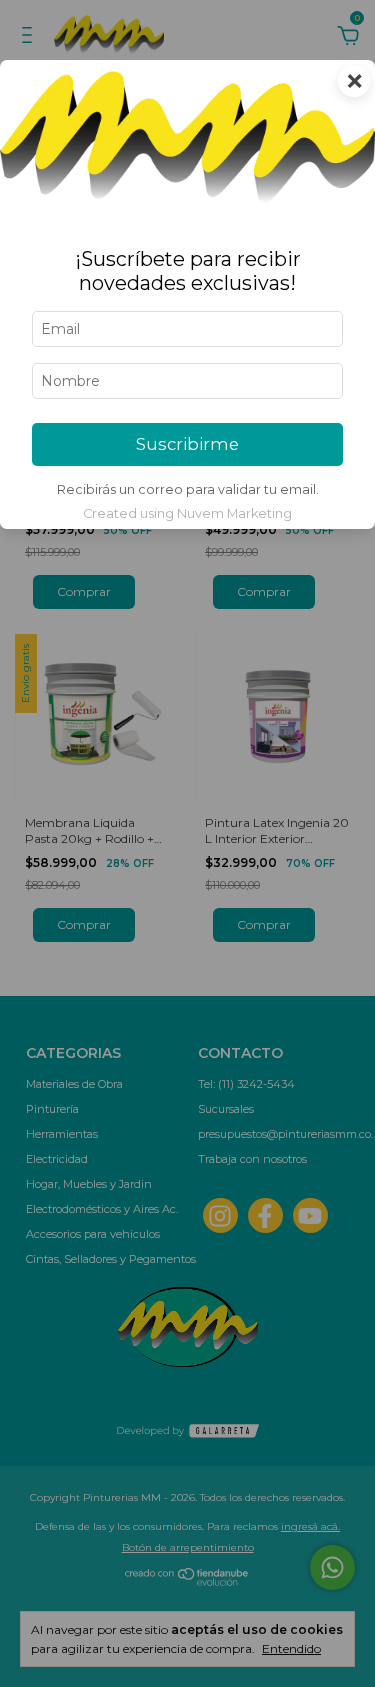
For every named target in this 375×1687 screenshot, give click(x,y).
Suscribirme (187, 444)
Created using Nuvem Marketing (187, 513)
